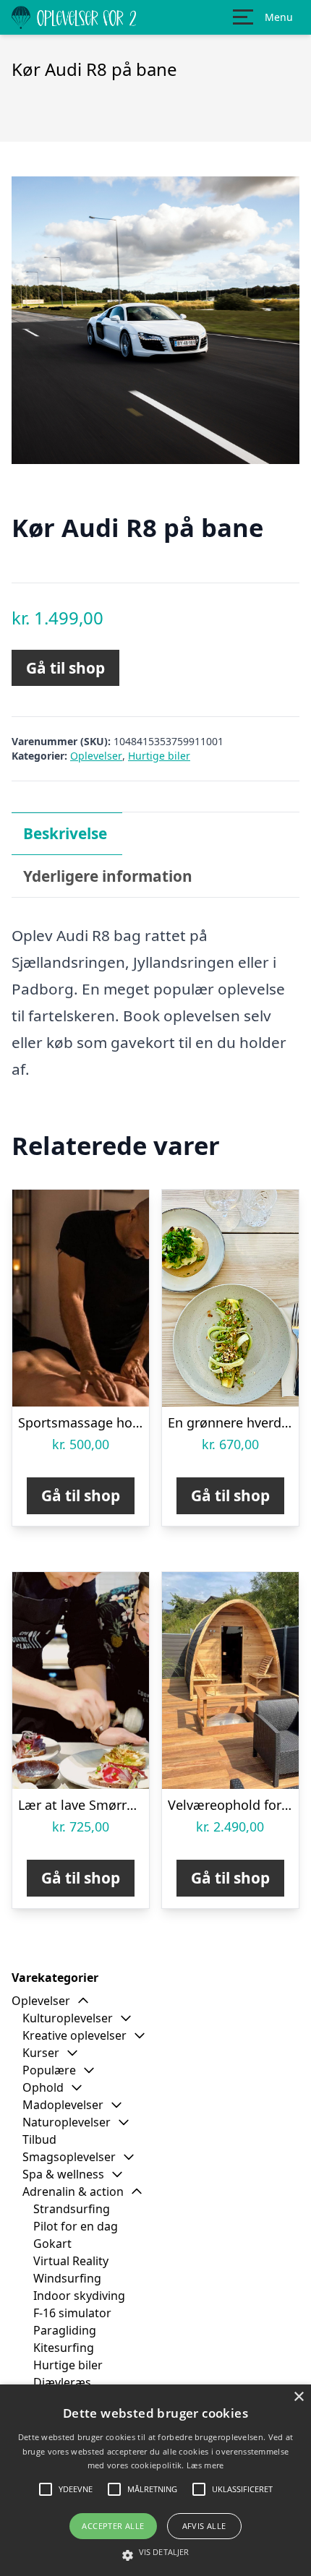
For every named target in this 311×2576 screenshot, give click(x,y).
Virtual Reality (71, 2261)
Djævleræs (62, 2382)
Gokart (52, 2244)
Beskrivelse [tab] (65, 833)
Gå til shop (65, 668)
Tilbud (39, 2139)
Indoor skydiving (79, 2296)
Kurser (41, 2053)
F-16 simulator (72, 2313)
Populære (49, 2070)
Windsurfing (67, 2278)
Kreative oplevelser (74, 2035)
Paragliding (65, 2330)
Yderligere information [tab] (108, 876)
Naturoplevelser (67, 2122)
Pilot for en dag (76, 2226)
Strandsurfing (72, 2209)
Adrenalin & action (73, 2191)
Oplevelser (96, 756)
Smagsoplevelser (69, 2157)
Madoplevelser (63, 2105)
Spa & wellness (63, 2174)
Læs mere (205, 2465)
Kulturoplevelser (68, 2018)
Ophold (43, 2087)
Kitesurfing (64, 2348)
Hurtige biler (159, 756)
